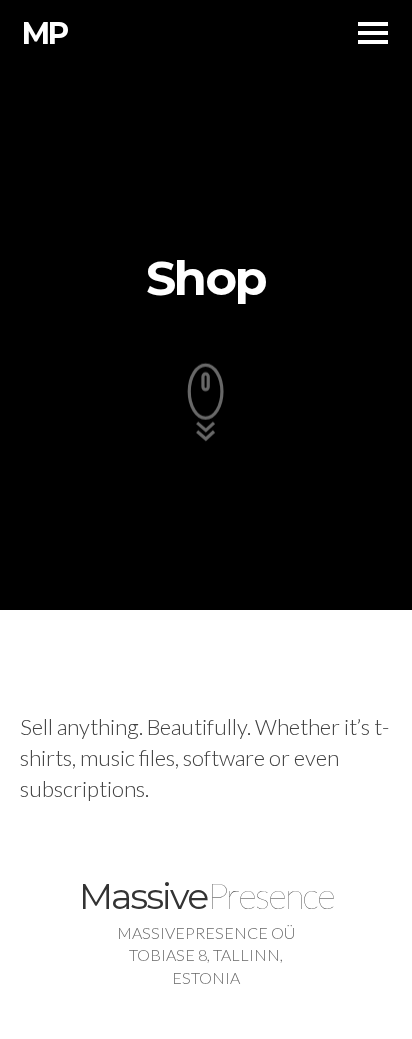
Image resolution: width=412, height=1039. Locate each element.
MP (44, 33)
